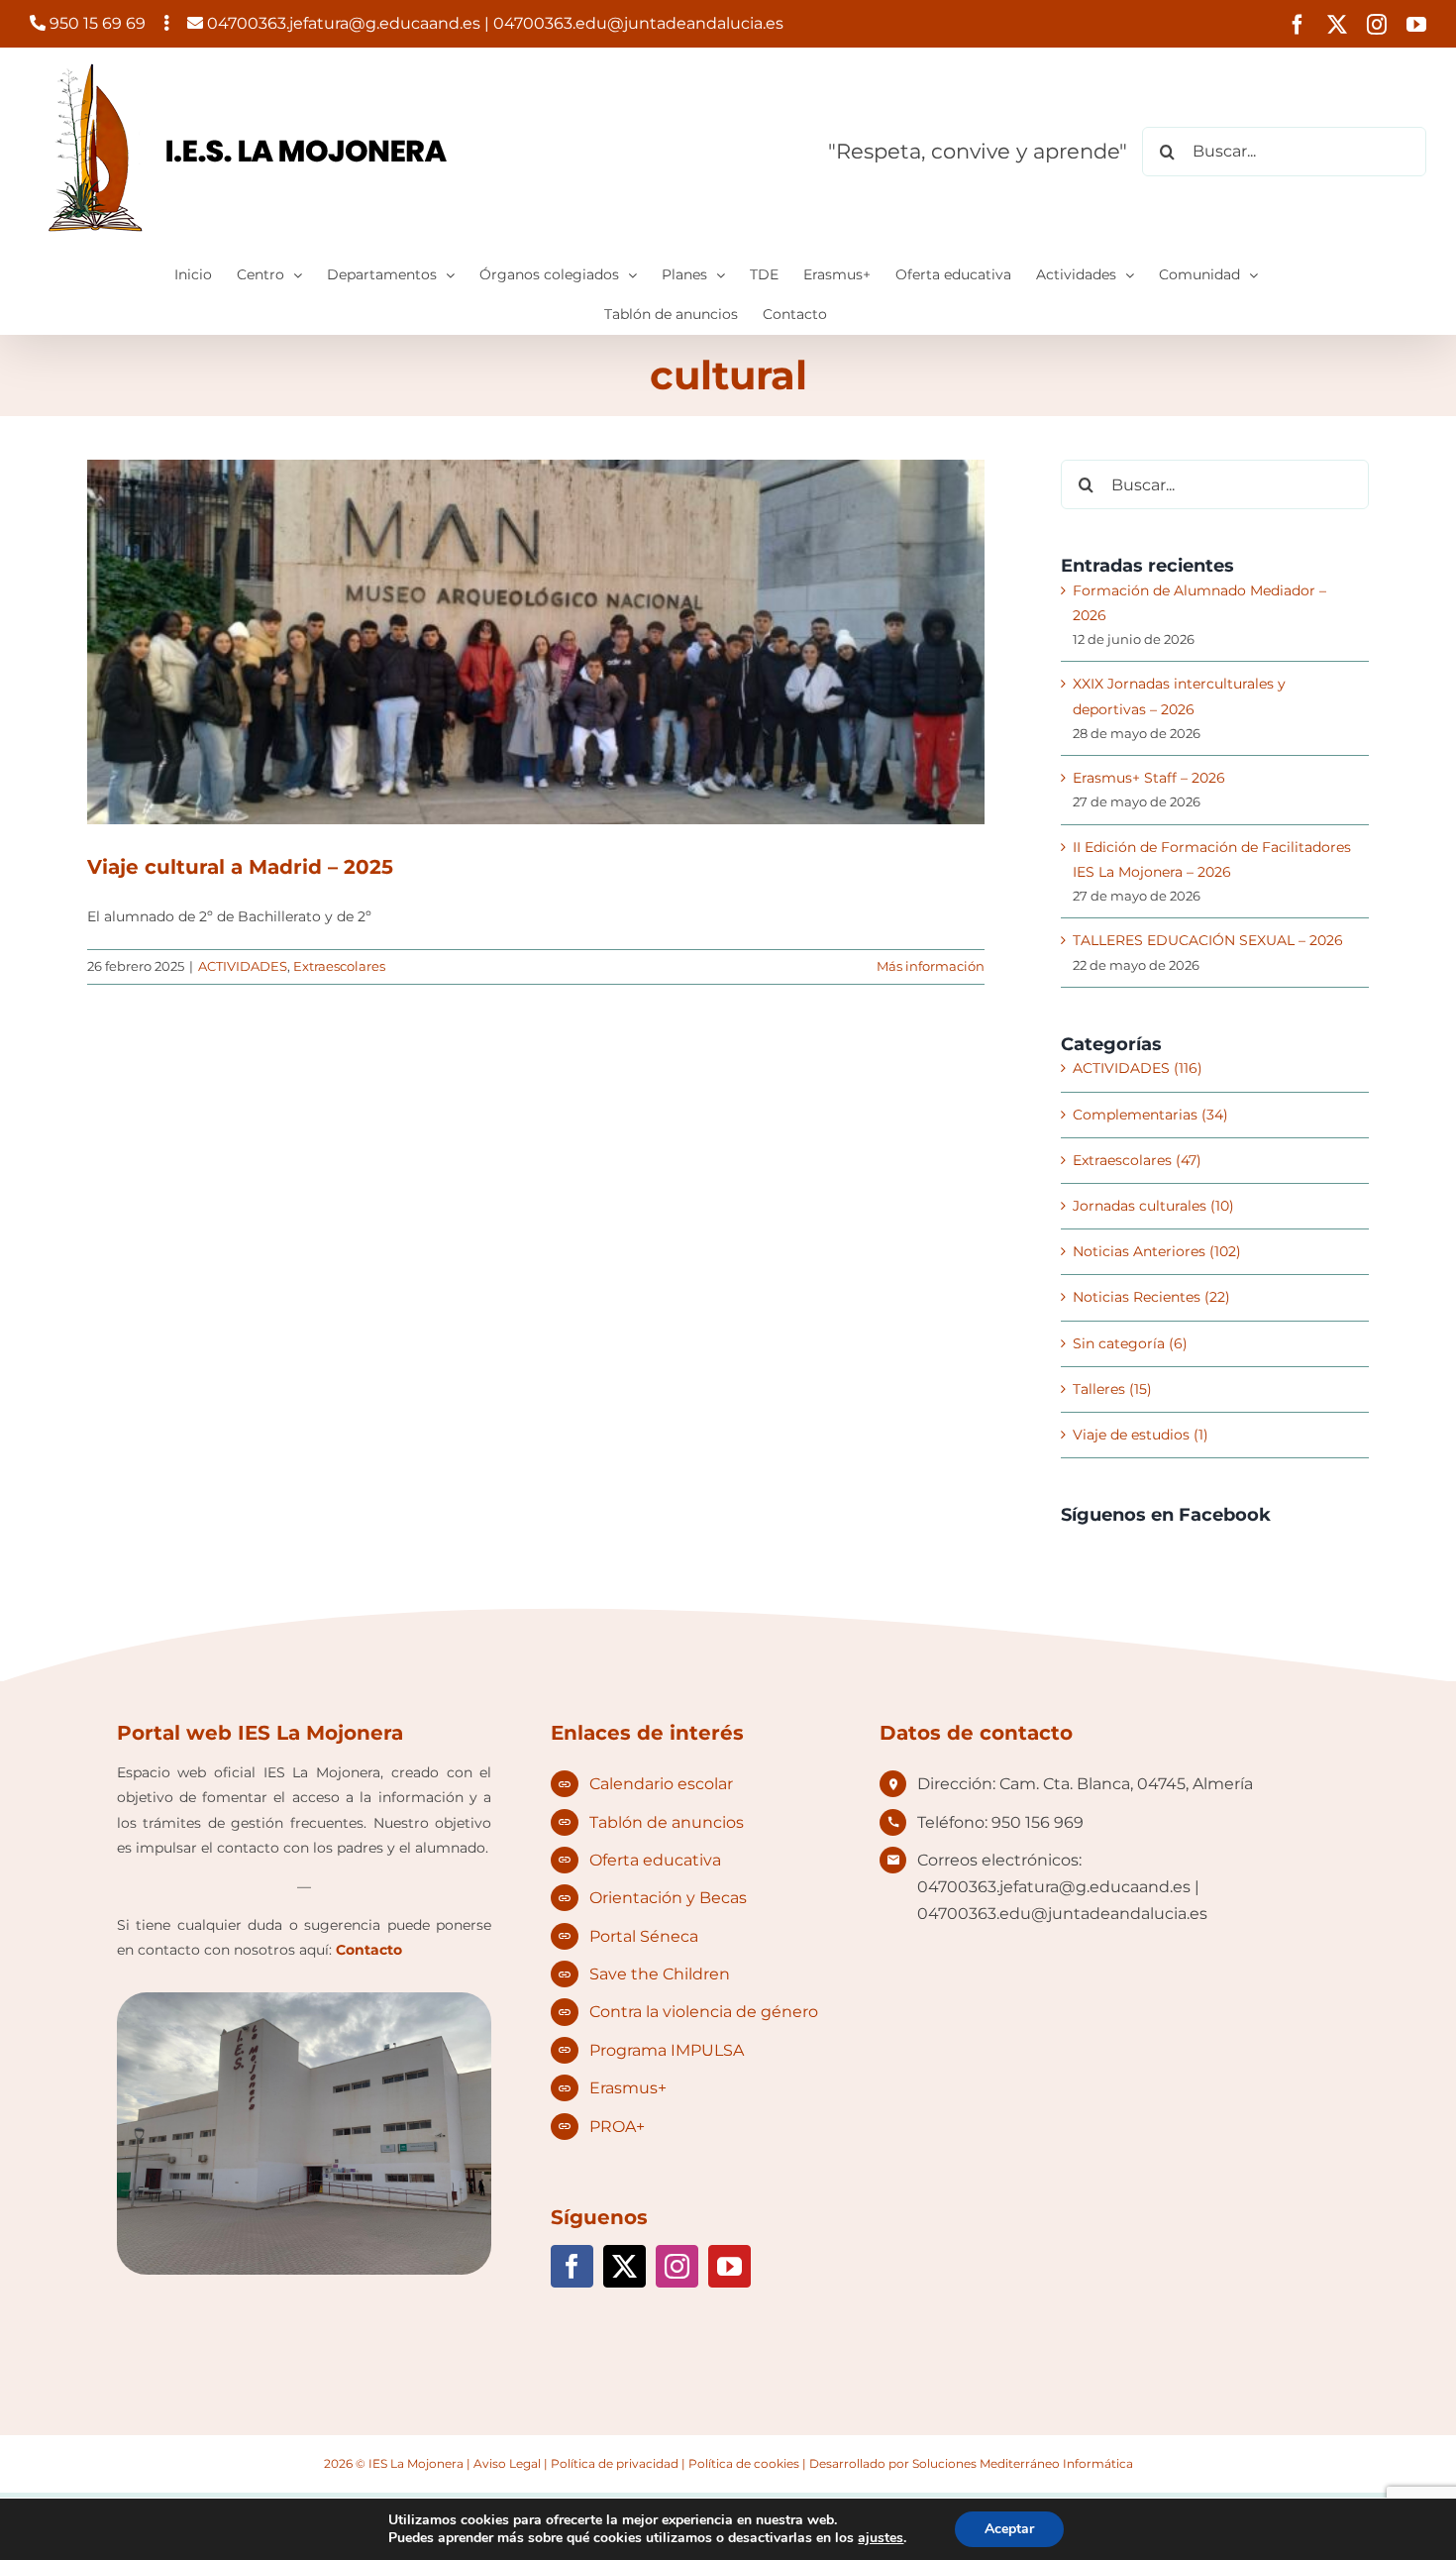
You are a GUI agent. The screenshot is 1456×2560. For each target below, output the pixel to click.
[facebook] (572, 2266)
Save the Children (660, 1974)
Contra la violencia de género (704, 2012)
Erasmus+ (628, 2088)
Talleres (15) (1112, 1389)
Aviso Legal (507, 2463)
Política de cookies (744, 2463)
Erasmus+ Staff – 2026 (1149, 778)
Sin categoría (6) (1130, 1343)
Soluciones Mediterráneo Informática (1023, 2463)
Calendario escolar (661, 1784)
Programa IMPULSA (667, 2050)
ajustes (881, 2538)
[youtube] (729, 2266)
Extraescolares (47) (1137, 1160)
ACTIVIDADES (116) (1138, 1068)
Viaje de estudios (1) (1141, 1435)
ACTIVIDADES (243, 966)
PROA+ (617, 2127)
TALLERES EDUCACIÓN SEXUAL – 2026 (1208, 940)
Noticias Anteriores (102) (1157, 1251)
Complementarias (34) (1150, 1115)
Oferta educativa (655, 1860)
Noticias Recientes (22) (1151, 1297)
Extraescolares (339, 966)
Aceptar (1009, 2529)
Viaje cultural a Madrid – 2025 (240, 867)
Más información (931, 966)
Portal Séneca (644, 1936)
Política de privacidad (615, 2463)
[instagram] (677, 2266)
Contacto (369, 1950)
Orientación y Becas (668, 1898)
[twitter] (624, 2266)
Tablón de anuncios (667, 1822)
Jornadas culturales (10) (1153, 1206)
